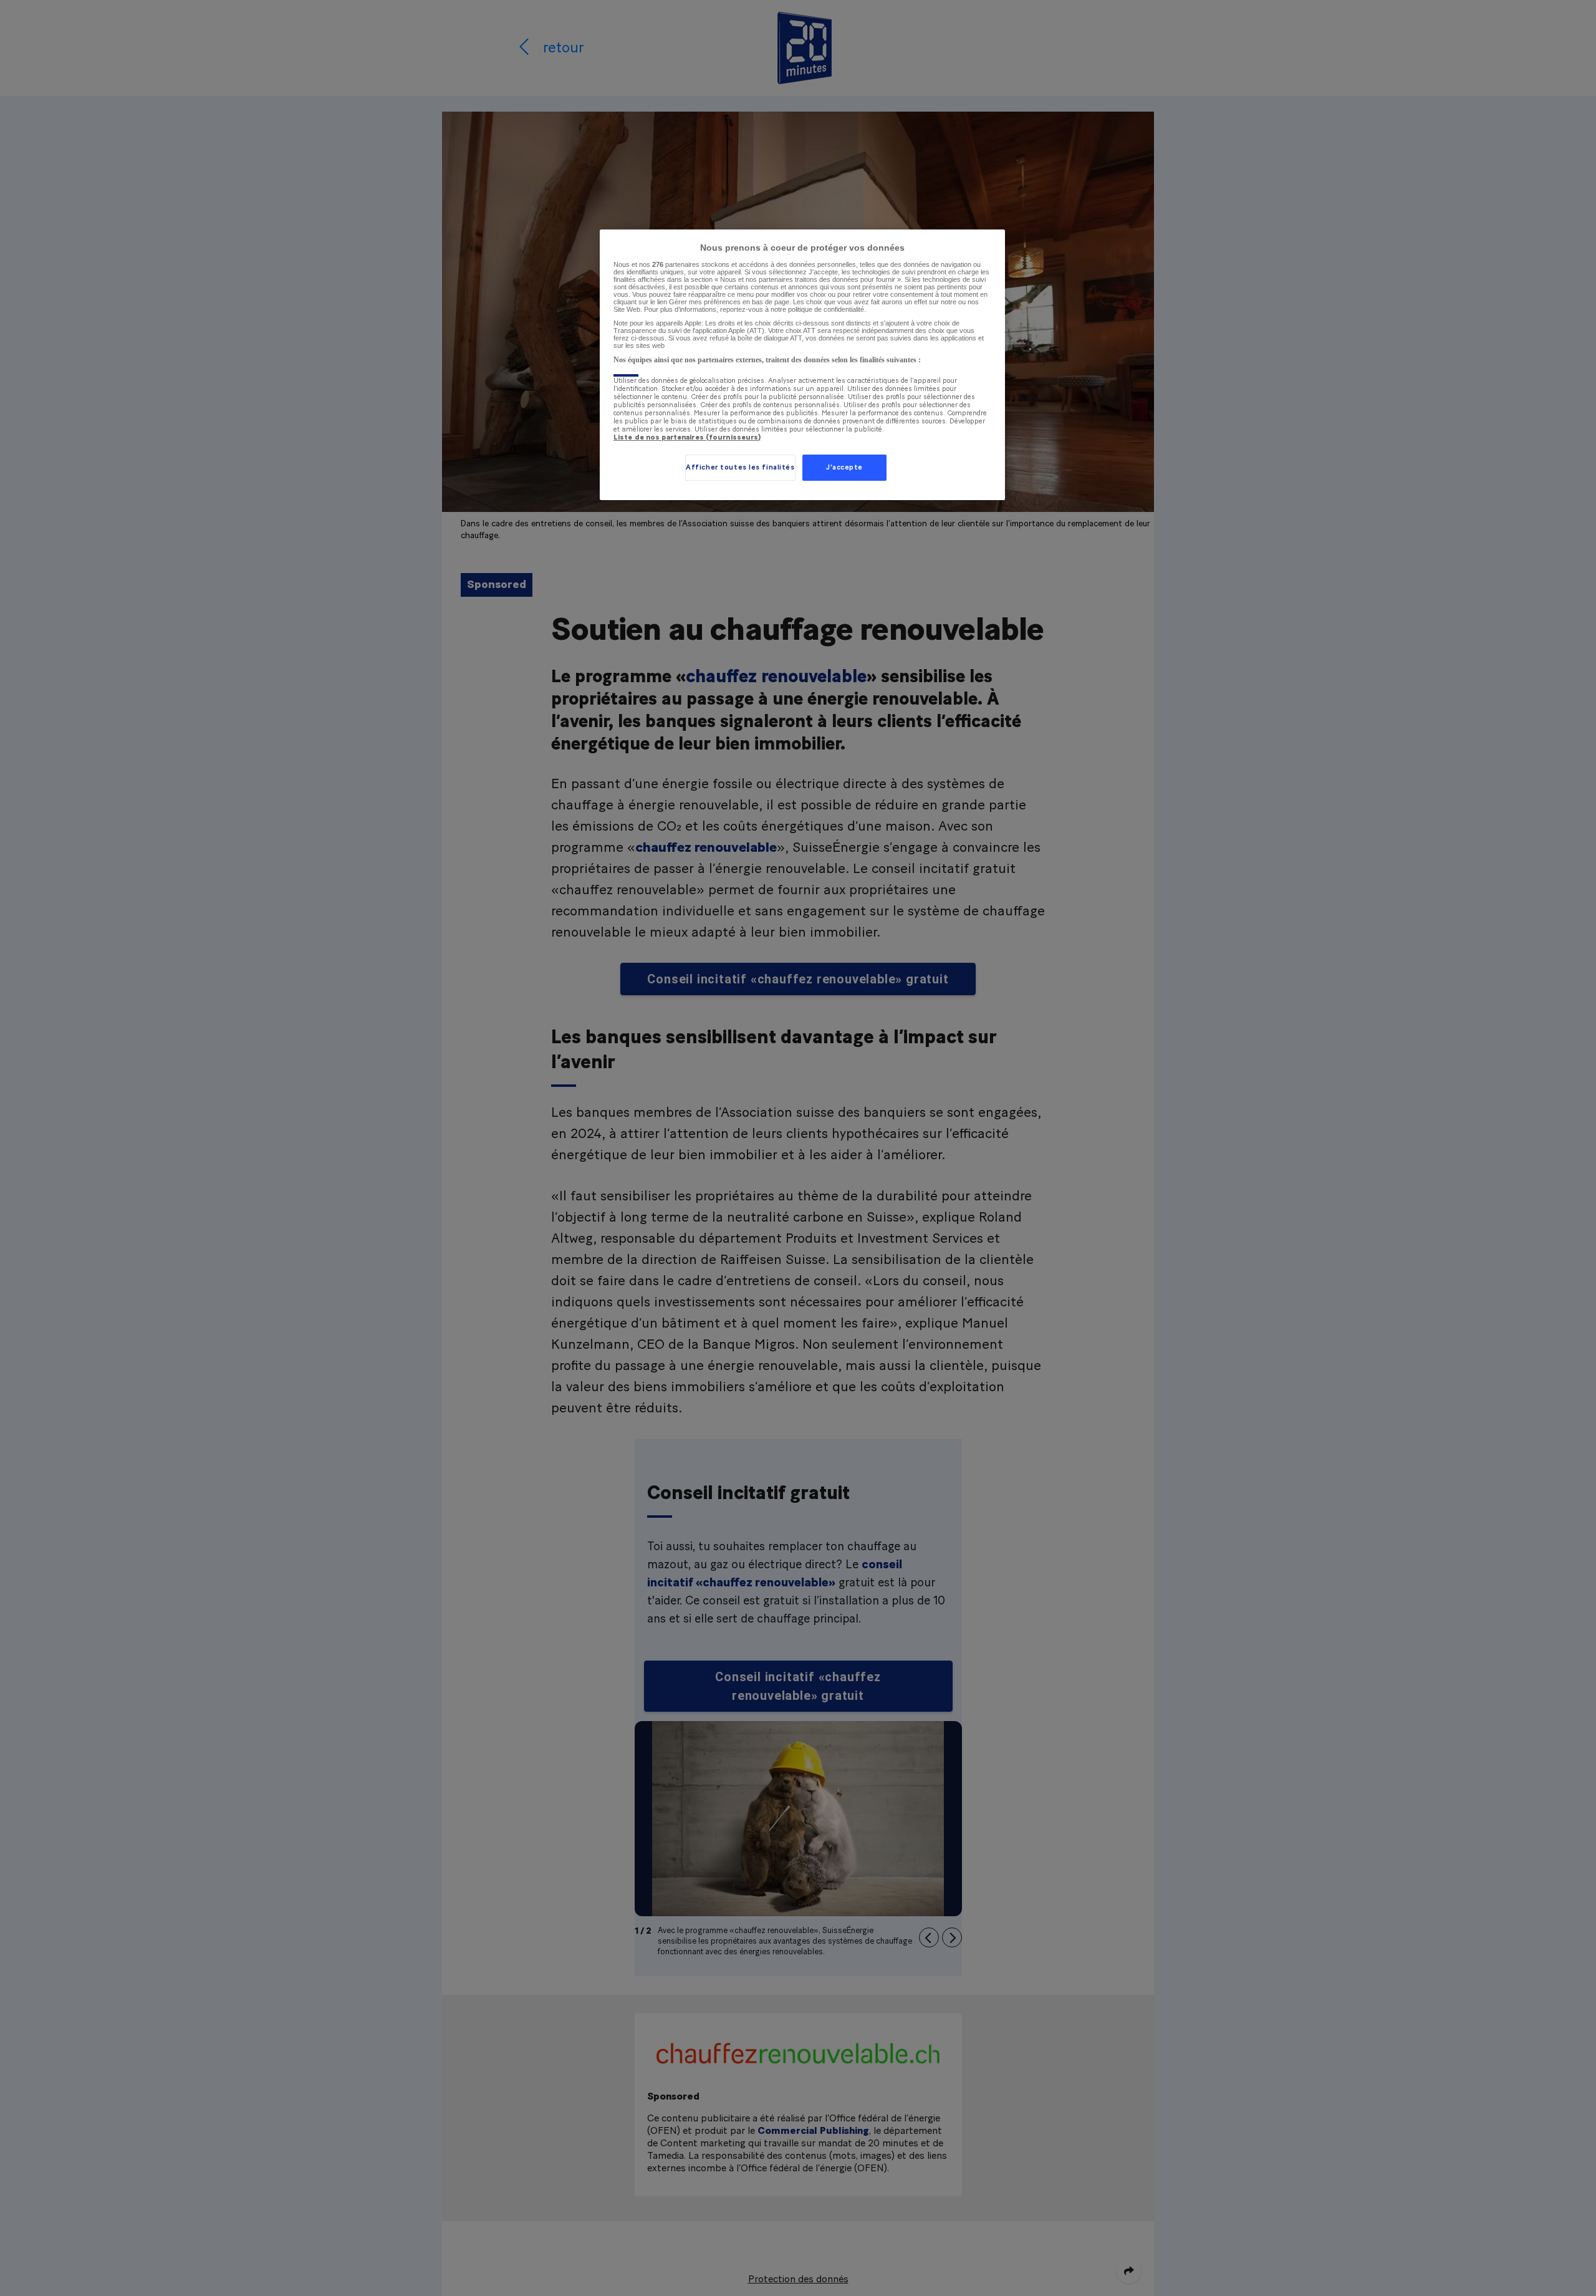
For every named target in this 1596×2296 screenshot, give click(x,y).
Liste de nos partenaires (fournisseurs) (687, 437)
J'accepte (844, 467)
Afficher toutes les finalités (740, 467)
